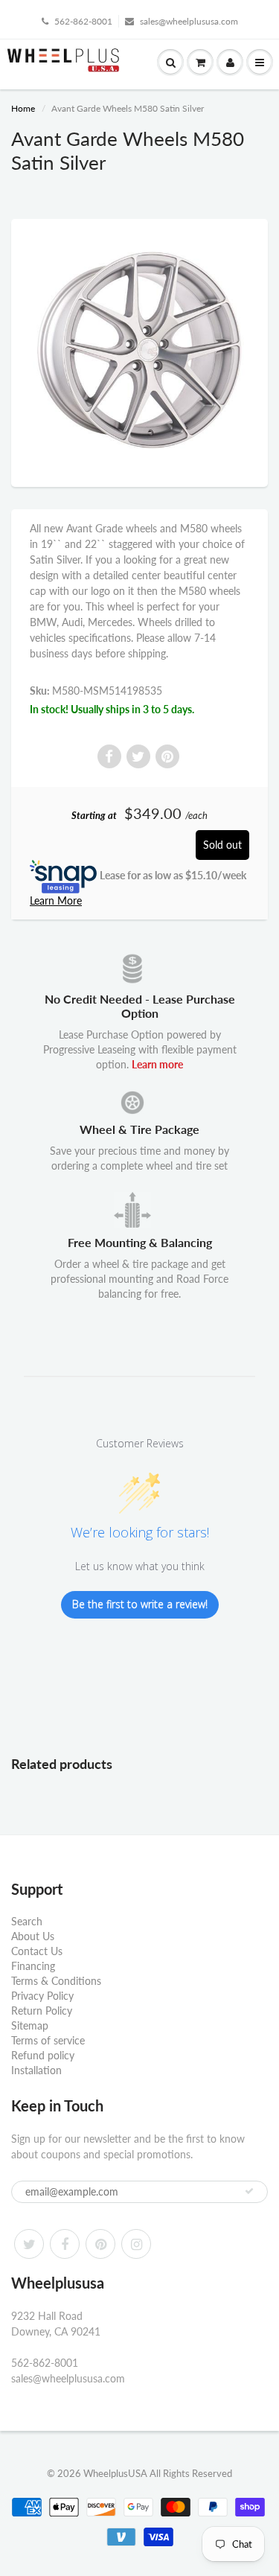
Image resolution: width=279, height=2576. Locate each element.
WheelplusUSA (115, 2473)
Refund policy (43, 2055)
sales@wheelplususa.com (189, 21)
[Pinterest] (100, 2244)
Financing (33, 1966)
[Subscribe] (249, 2191)
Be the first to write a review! (140, 1604)
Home (23, 108)
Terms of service (48, 2040)
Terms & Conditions (56, 1981)
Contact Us (37, 1951)
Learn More (56, 900)
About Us (33, 1936)
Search (27, 1921)
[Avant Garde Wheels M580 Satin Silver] (139, 351)
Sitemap (30, 2025)
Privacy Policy (42, 1996)
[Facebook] (65, 2244)
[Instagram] (136, 2244)
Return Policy (42, 2011)
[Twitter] (29, 2244)
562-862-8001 (83, 21)
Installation (36, 2070)
